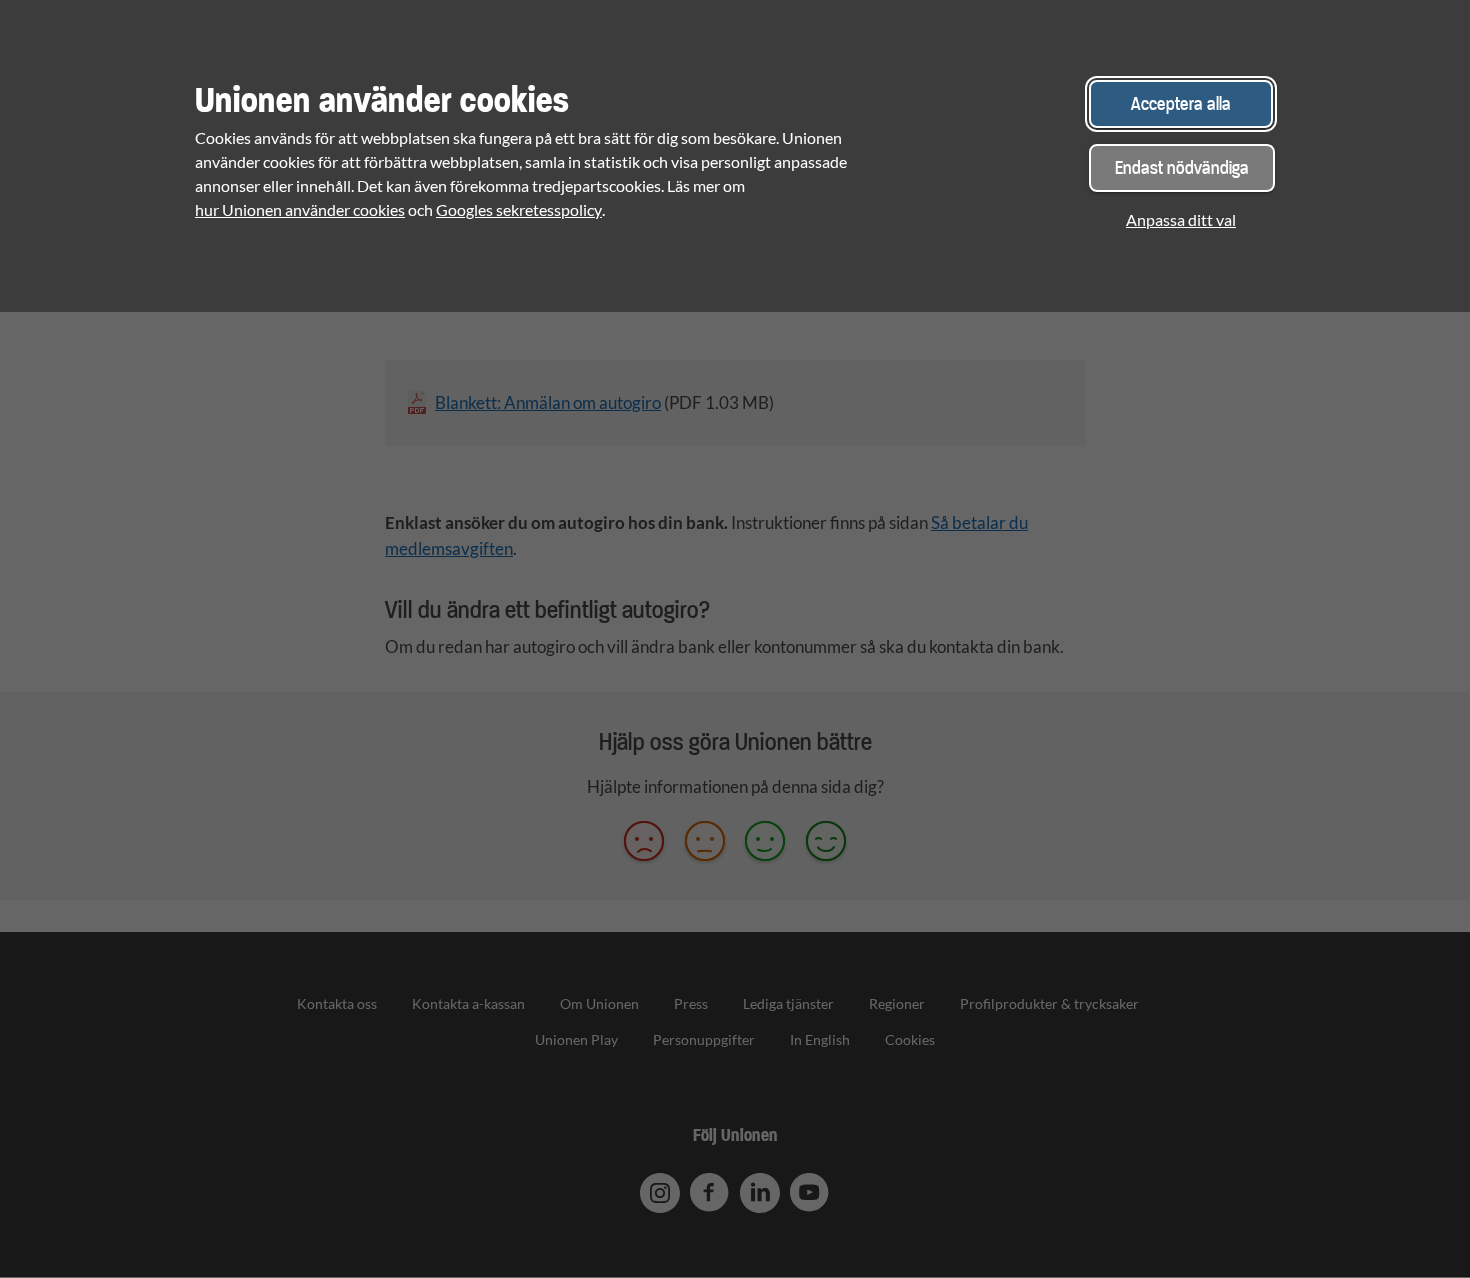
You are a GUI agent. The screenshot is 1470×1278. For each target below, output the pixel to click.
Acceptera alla (1181, 103)
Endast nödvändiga (1182, 167)
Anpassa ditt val (1181, 219)
